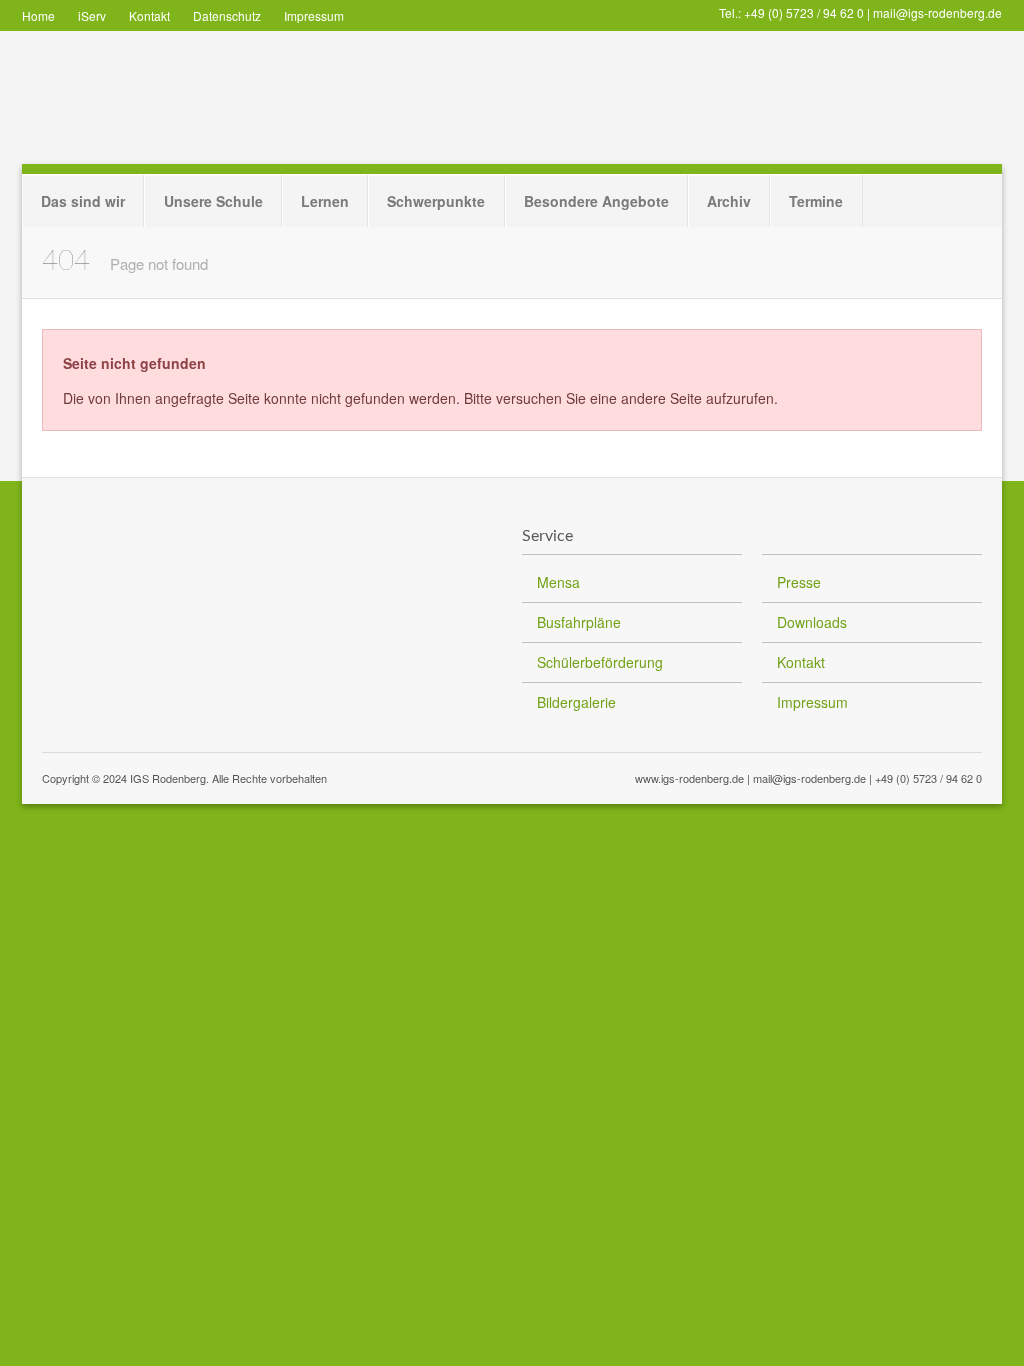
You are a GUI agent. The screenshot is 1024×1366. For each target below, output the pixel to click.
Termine (816, 201)
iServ (92, 15)
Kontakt (149, 15)
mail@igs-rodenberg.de (937, 12)
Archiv (729, 201)
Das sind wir (83, 201)
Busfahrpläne (579, 622)
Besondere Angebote (596, 201)
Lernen (325, 201)
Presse (799, 582)
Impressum (314, 15)
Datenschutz (227, 15)
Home (38, 15)
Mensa (558, 582)
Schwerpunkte (436, 201)
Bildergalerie (576, 702)
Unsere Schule (213, 201)
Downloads (812, 622)
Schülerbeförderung (600, 662)
